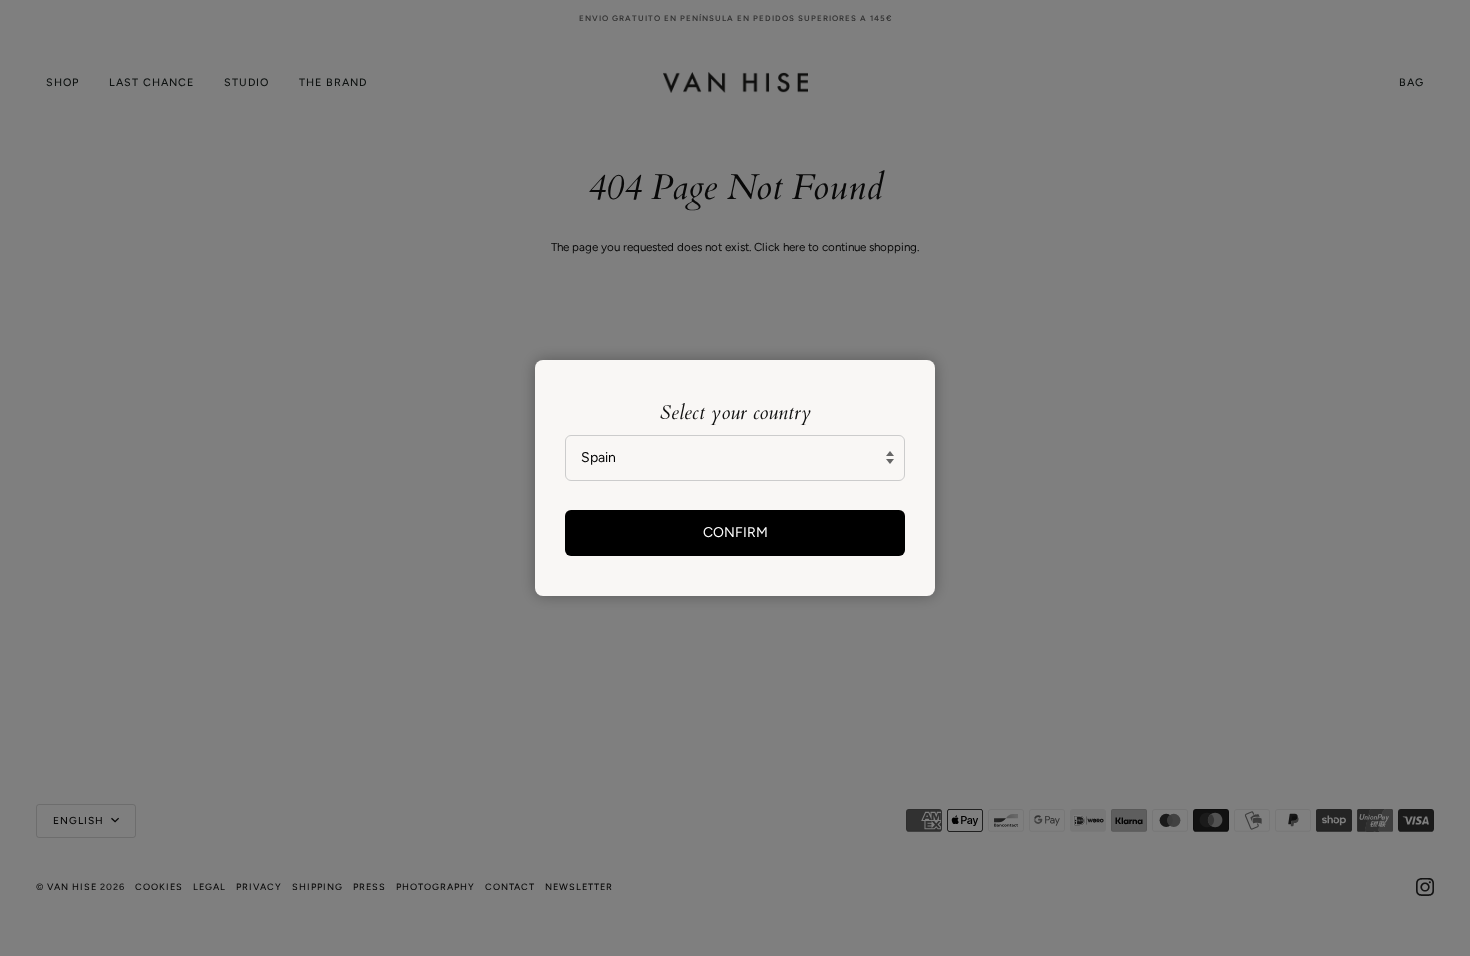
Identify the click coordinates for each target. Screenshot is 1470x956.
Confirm (735, 532)
